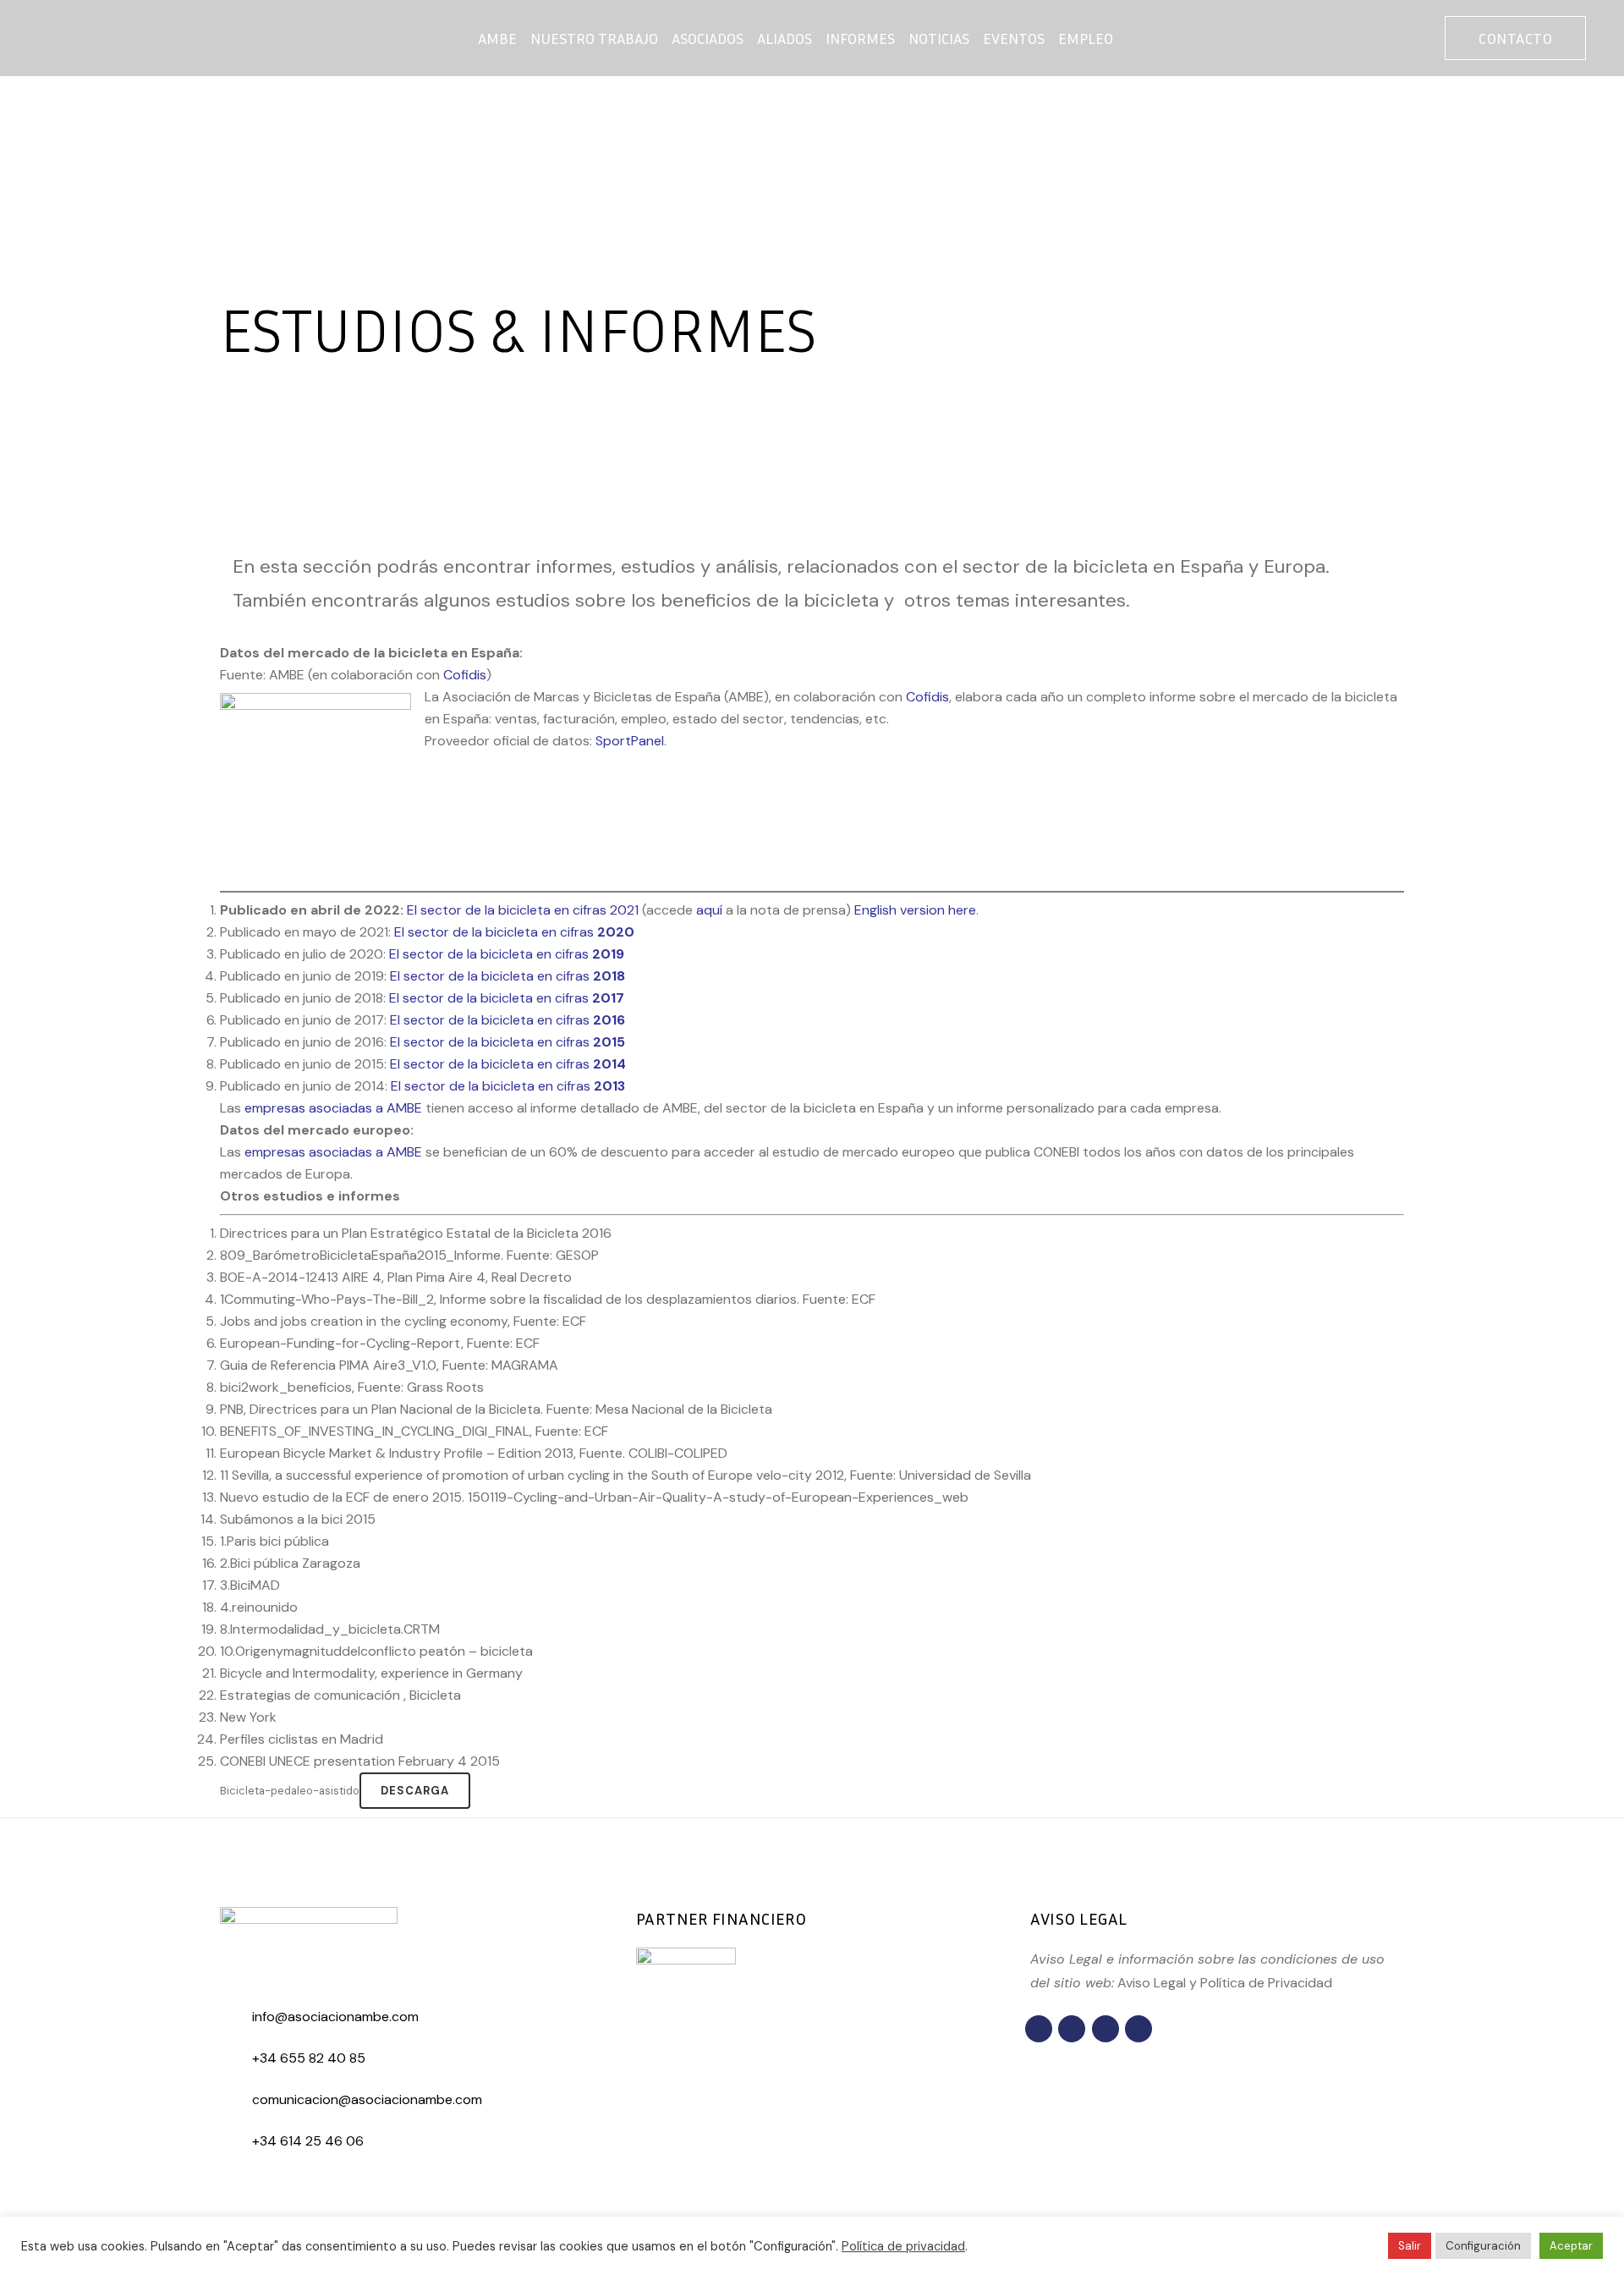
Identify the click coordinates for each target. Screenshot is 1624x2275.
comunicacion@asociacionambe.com (367, 2099)
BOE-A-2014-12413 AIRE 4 (301, 1277)
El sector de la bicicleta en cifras (514, 932)
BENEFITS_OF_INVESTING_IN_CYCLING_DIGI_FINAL (375, 1431)
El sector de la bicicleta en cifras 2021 (523, 910)
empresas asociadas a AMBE (333, 1152)
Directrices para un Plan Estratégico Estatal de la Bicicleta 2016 (416, 1233)
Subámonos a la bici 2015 (298, 1519)
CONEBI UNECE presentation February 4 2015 (360, 1761)
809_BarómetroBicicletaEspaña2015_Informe (360, 1255)
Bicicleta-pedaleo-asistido (290, 1791)
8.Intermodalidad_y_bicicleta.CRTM (330, 1629)
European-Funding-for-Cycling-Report (340, 1343)
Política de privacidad (903, 2246)
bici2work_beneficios (286, 1387)
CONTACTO (1515, 38)
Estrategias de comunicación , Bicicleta (340, 1695)
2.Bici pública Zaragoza (290, 1563)
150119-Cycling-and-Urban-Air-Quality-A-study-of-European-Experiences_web (718, 1497)
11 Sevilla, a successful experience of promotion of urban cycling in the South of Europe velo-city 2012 (532, 1475)
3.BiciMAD (250, 1585)
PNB (232, 1409)
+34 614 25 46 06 (308, 2141)
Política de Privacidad (1266, 1983)
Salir (1410, 2246)
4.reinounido (259, 1607)
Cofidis (927, 697)
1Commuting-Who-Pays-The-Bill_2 (327, 1299)
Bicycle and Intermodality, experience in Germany (371, 1673)
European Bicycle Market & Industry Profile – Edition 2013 (397, 1453)
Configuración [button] (1483, 2246)
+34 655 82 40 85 (309, 2058)
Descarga (415, 1791)
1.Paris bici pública (274, 1541)
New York (248, 1717)
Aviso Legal (1152, 1983)
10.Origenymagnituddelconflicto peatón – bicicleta (376, 1651)
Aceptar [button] (1571, 2246)
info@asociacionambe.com (335, 2017)
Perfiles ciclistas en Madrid (302, 1739)
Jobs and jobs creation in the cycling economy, (365, 1321)
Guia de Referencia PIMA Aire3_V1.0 (328, 1365)
